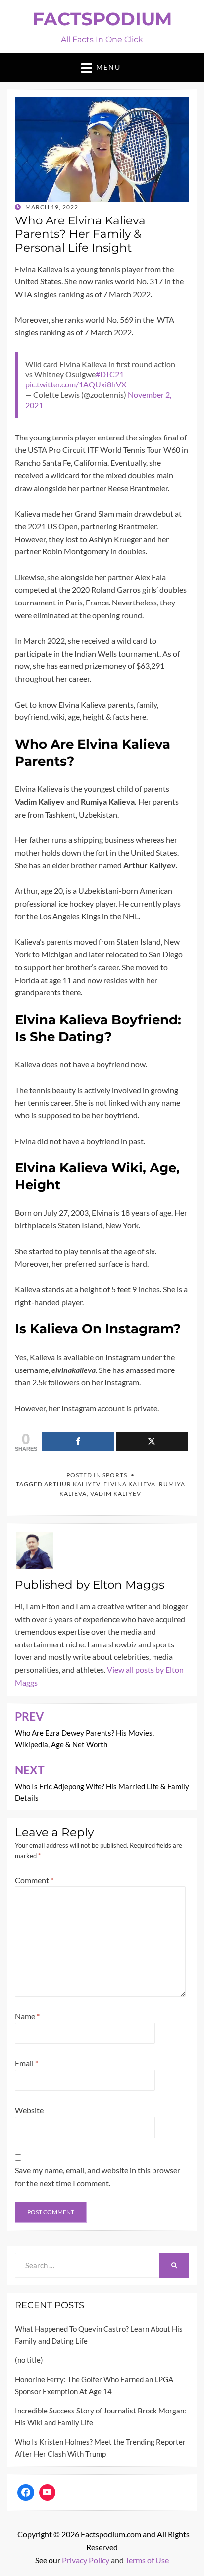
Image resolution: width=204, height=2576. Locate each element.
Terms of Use (147, 2560)
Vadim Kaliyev (116, 1494)
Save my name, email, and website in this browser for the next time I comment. (98, 2176)
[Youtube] (48, 2493)
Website (29, 2110)
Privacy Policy (86, 2560)
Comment (34, 1880)
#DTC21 (110, 374)
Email (26, 2063)
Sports (115, 1475)
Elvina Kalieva (129, 1484)
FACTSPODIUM (102, 19)
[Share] (78, 1442)
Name (27, 2016)
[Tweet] (152, 1442)
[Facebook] (26, 2493)
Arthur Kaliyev (72, 1484)
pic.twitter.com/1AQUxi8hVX (76, 384)
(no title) (29, 2360)
